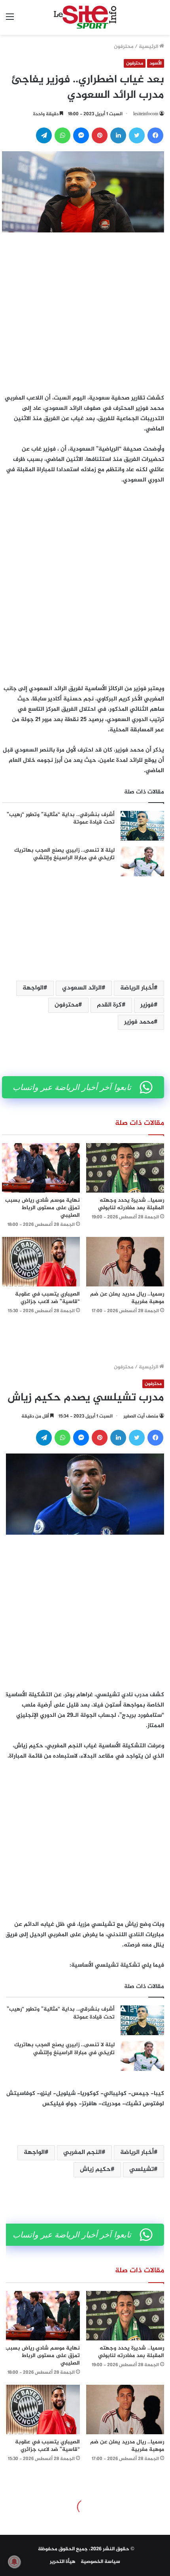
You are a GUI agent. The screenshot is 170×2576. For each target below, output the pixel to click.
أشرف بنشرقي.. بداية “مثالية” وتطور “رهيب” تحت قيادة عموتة (61, 819)
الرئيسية (149, 47)
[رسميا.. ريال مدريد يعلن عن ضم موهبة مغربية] (125, 1262)
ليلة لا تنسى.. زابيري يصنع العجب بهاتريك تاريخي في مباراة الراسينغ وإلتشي (64, 854)
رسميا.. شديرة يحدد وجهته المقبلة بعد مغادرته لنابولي (131, 1204)
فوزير (147, 1005)
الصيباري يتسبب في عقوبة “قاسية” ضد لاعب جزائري (47, 1298)
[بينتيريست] (100, 135)
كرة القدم (109, 1005)
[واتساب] (62, 135)
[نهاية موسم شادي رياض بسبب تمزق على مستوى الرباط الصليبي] (41, 1168)
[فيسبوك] (155, 135)
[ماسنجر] (81, 135)
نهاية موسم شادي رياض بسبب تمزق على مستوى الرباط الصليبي (42, 1208)
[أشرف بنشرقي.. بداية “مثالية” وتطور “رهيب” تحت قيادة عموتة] (142, 826)
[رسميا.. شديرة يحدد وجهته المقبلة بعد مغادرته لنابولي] (125, 1168)
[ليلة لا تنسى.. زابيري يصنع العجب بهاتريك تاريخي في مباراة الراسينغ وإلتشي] (142, 861)
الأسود (156, 63)
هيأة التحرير (63, 2562)
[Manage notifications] (14, 2562)
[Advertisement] (85, 311)
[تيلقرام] (44, 135)
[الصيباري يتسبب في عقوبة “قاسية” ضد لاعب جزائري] (41, 1262)
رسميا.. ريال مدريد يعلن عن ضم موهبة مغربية (127, 1298)
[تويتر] (137, 135)
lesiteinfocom (146, 114)
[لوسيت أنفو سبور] (85, 17)
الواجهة (33, 988)
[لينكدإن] (118, 135)
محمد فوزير (139, 1022)
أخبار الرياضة (137, 988)
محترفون (124, 47)
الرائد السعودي (82, 988)
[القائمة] (10, 20)
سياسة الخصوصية (100, 2562)
